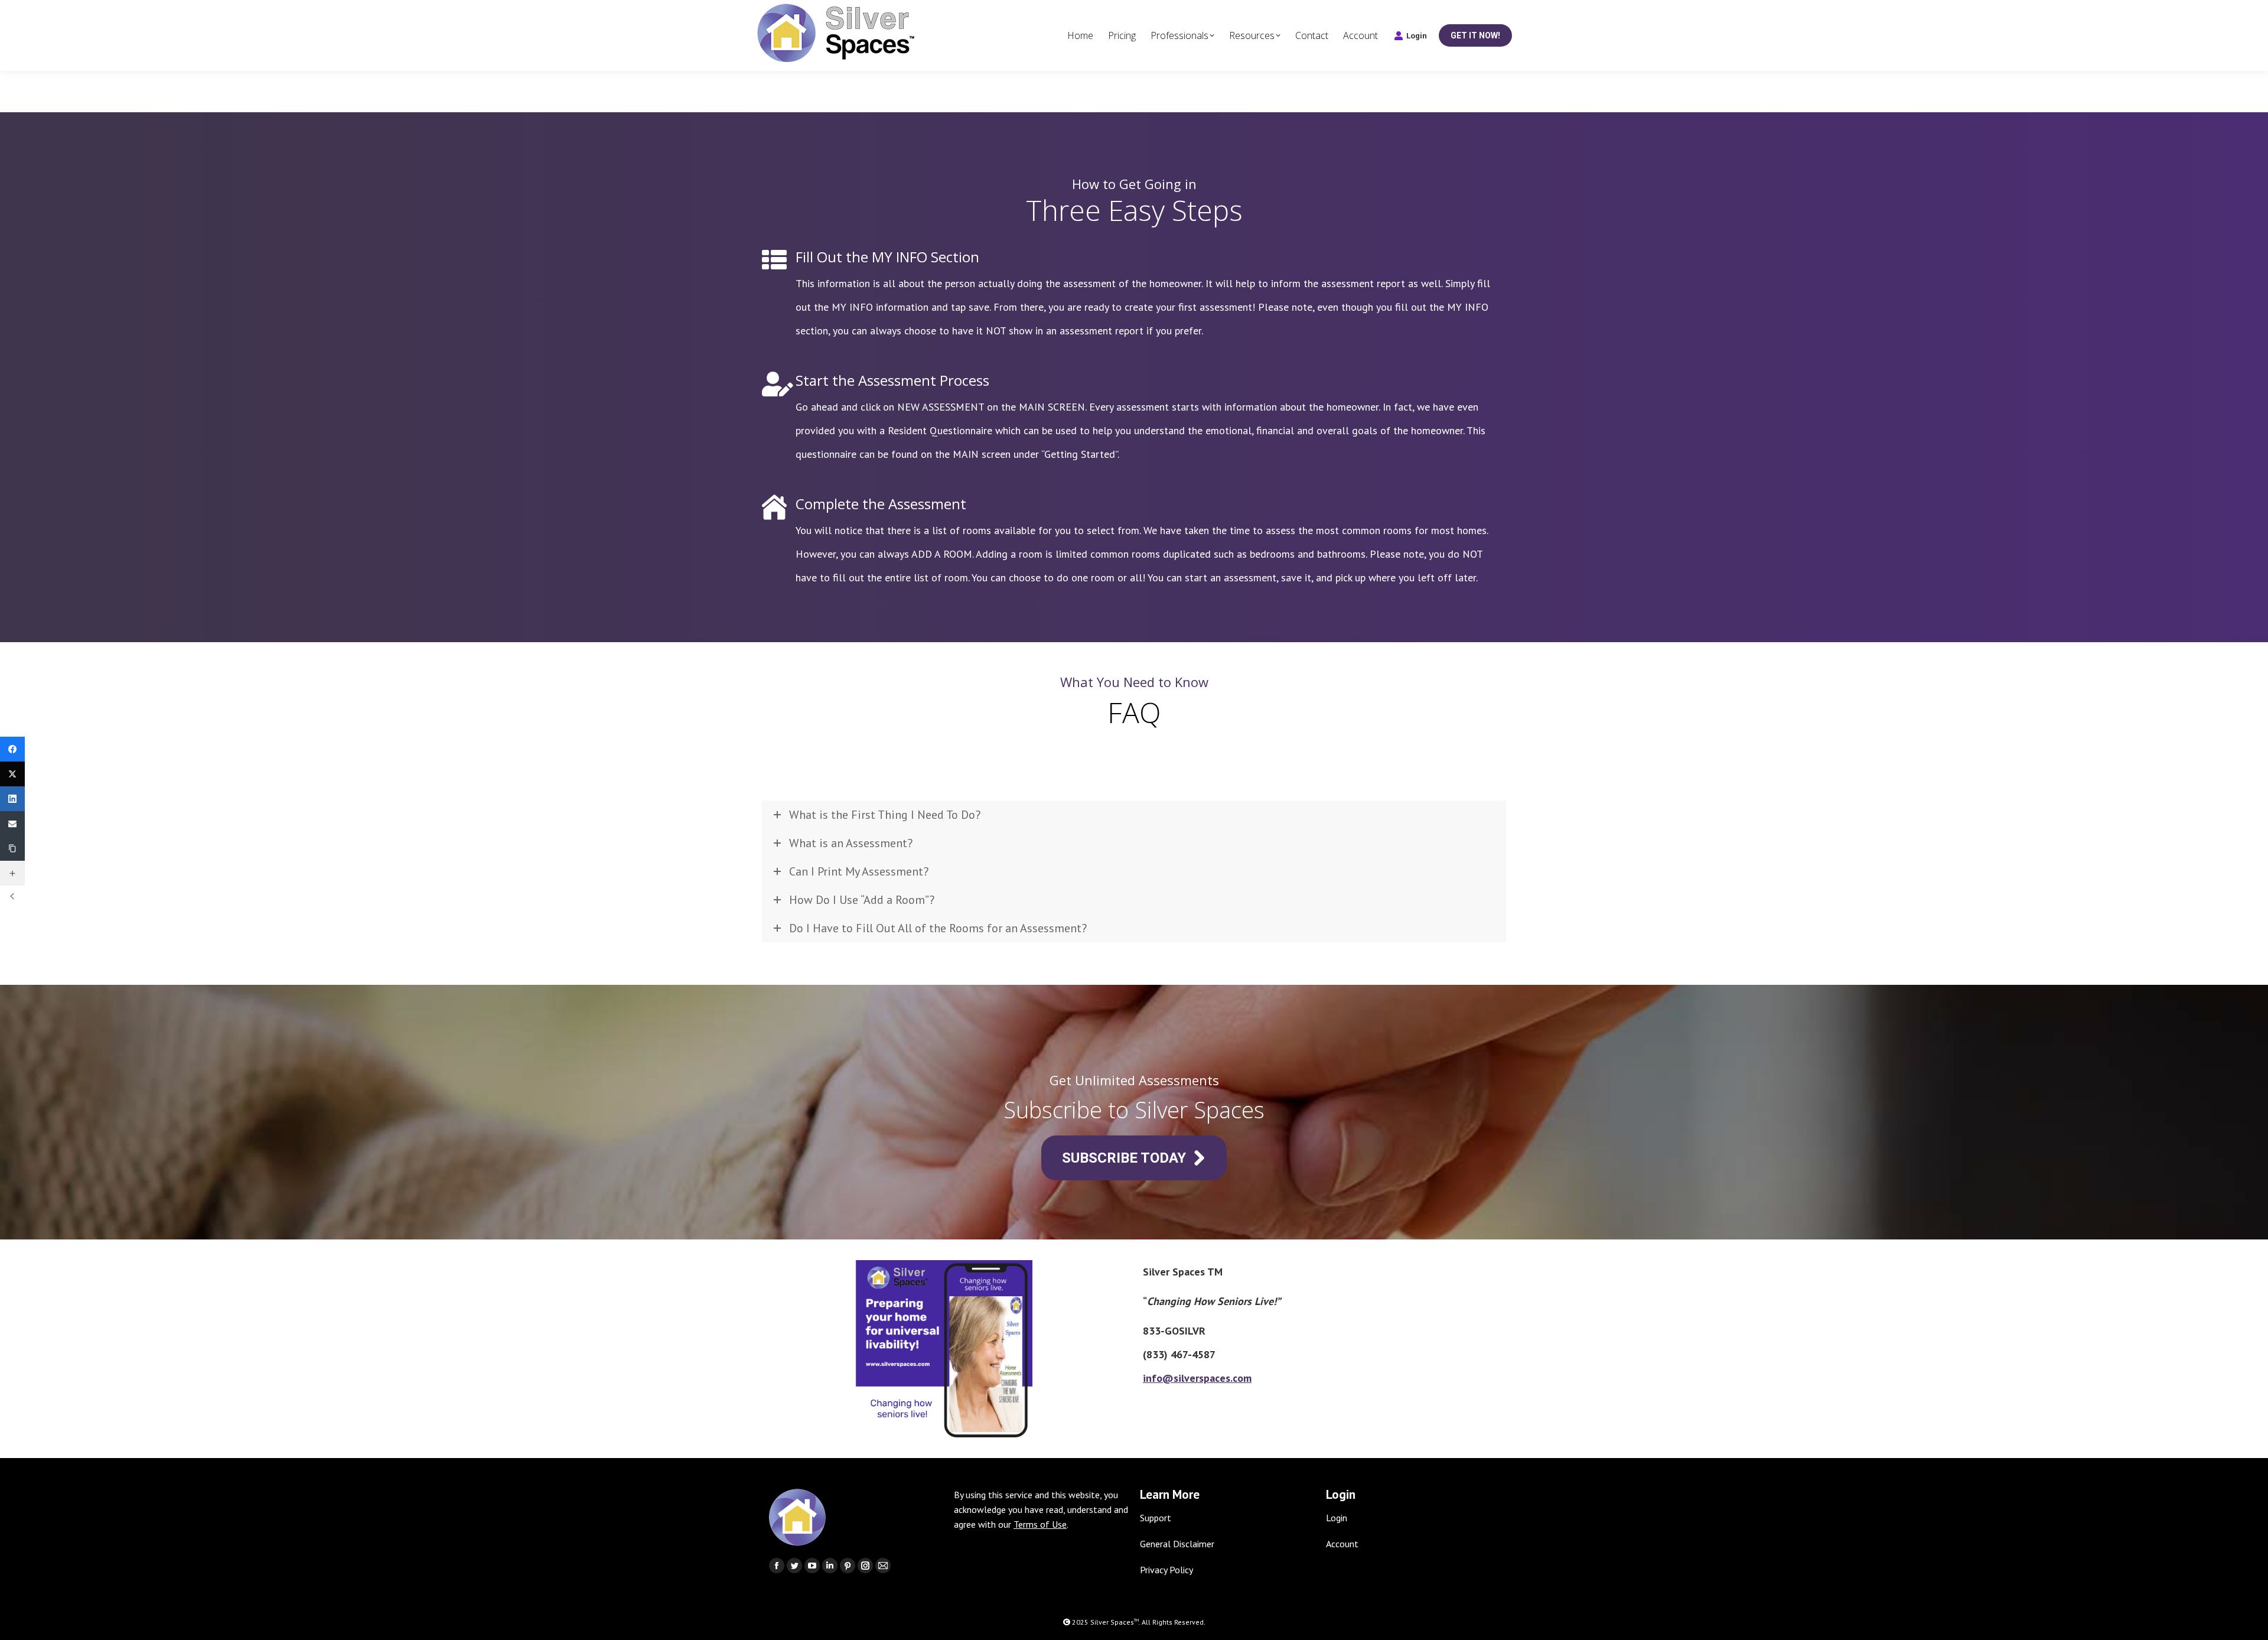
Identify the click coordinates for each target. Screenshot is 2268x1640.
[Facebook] (12, 749)
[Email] (12, 824)
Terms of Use (1040, 1524)
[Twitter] (12, 774)
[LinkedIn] (12, 799)
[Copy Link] (12, 848)
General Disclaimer (1177, 1544)
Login (1417, 36)
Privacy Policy (1166, 1570)
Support (1156, 1518)
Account (1342, 1544)
